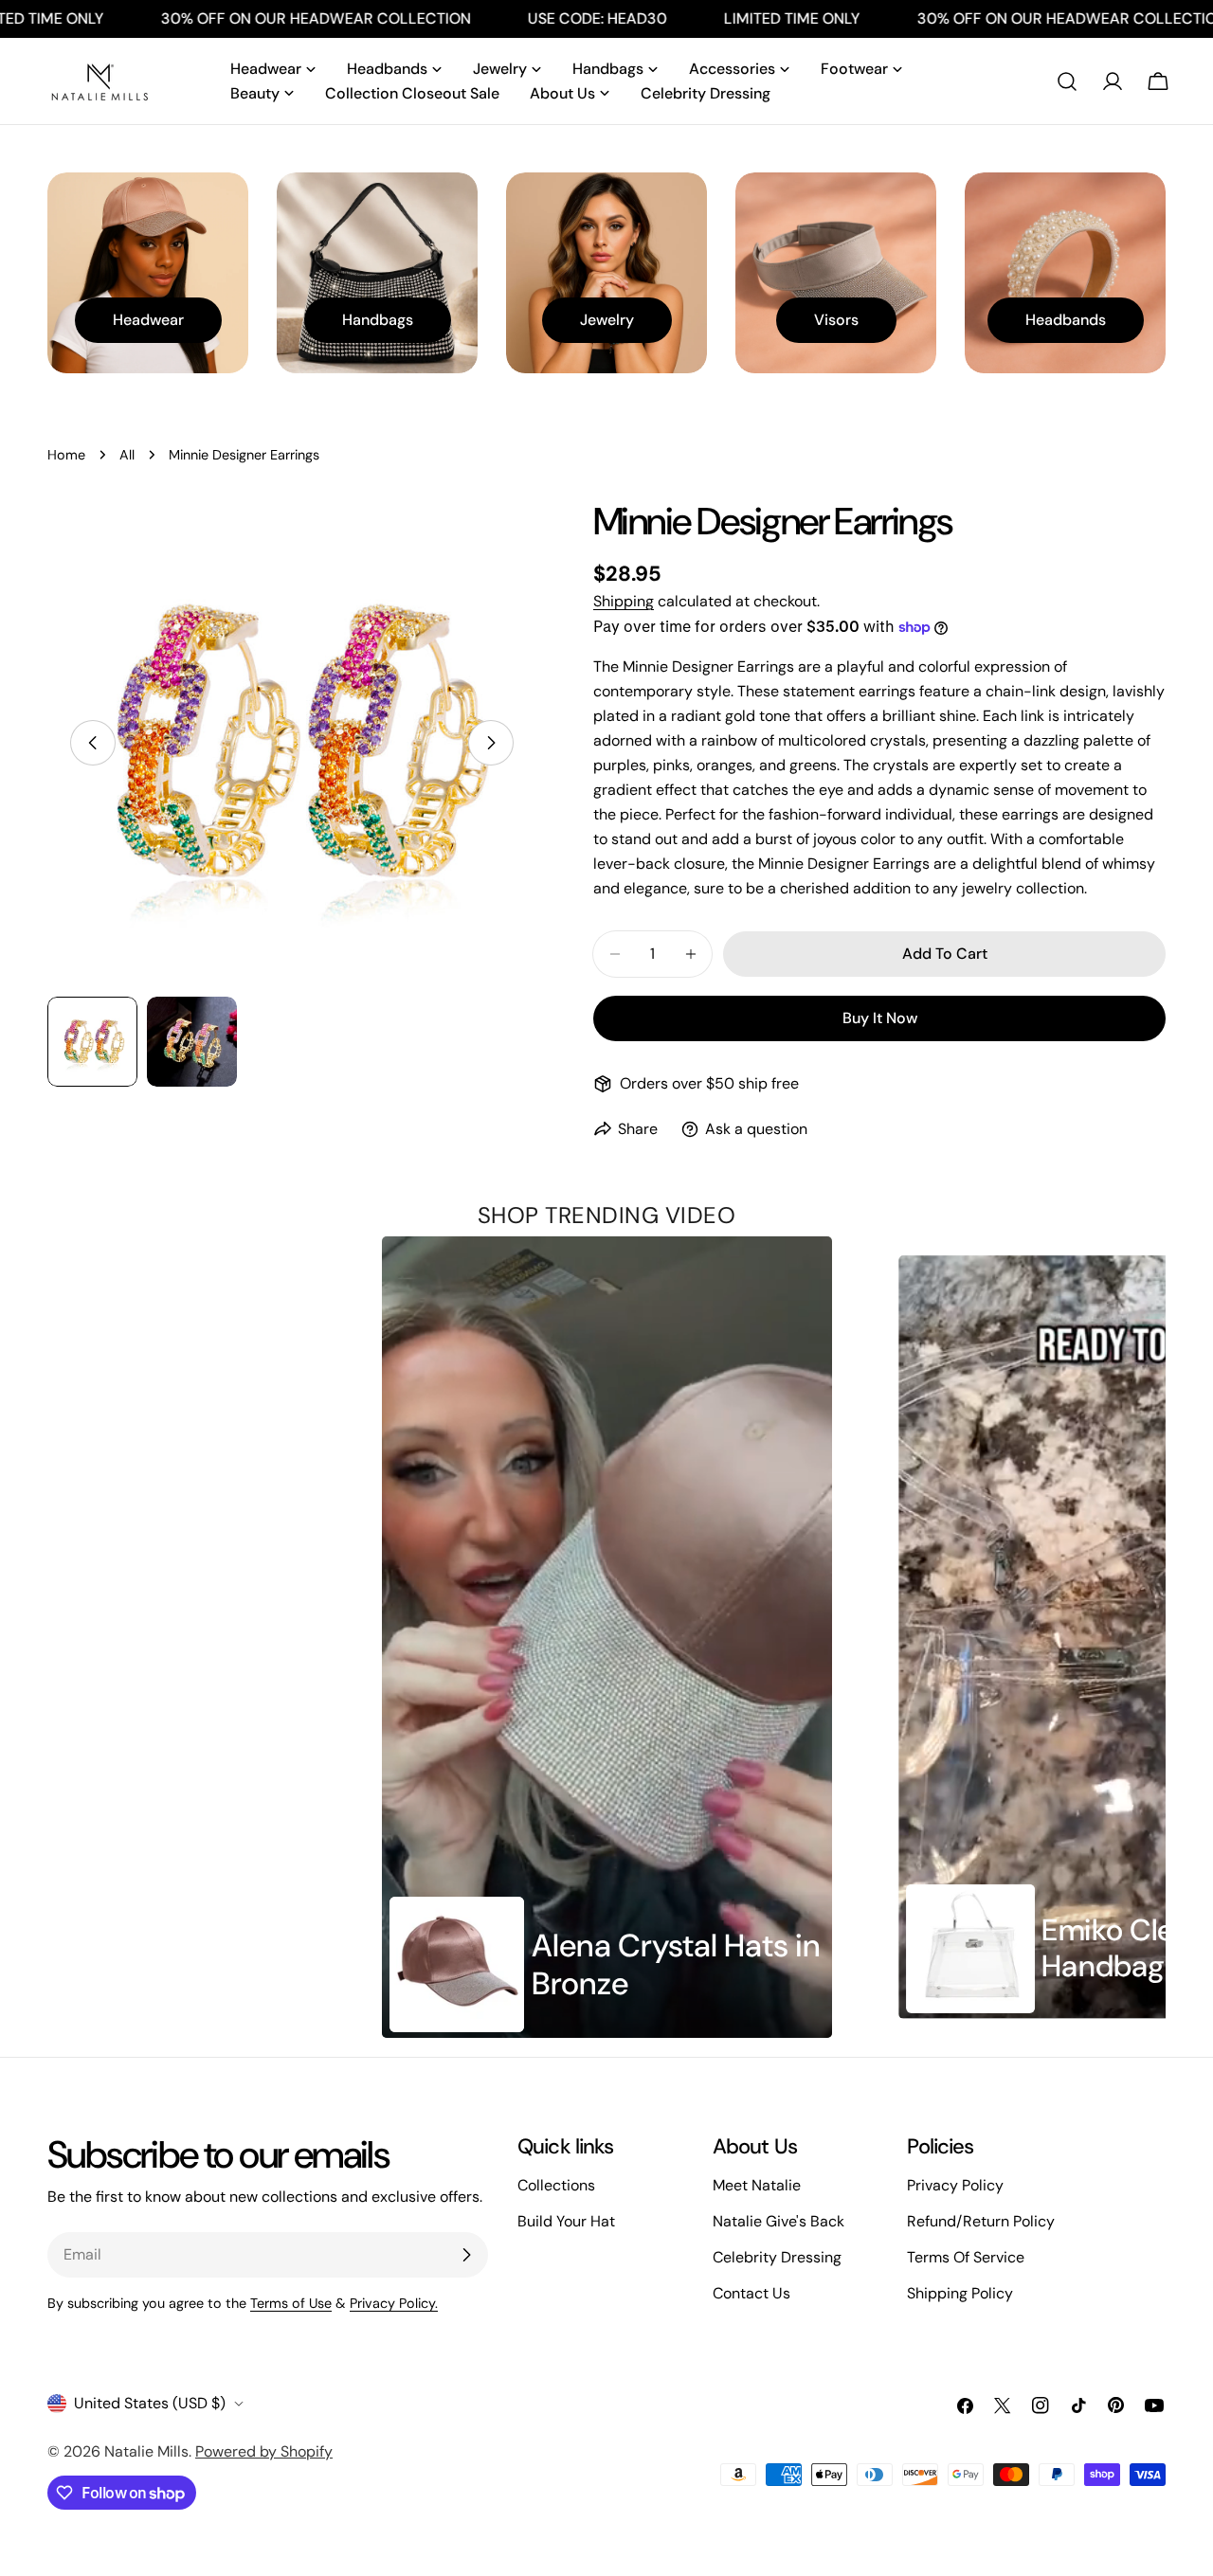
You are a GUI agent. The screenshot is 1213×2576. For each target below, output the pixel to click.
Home (66, 455)
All (127, 455)
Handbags (378, 320)
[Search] (1067, 81)
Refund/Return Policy (981, 2221)
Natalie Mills (146, 2451)
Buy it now (880, 1018)
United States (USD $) (150, 2403)
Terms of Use (291, 2303)
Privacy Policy (955, 2185)
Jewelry (607, 320)
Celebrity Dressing (777, 2257)
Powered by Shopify (264, 2451)
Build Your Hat (566, 2221)
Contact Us (751, 2293)
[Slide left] (93, 743)
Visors (836, 320)
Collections (556, 2185)
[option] (607, 1637)
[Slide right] (491, 743)
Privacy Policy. (394, 2303)
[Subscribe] (466, 2255)
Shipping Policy (960, 2293)
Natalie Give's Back (778, 2221)
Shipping (624, 601)
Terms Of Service (966, 2257)
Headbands (1066, 320)
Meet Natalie (757, 2185)
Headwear (148, 320)
